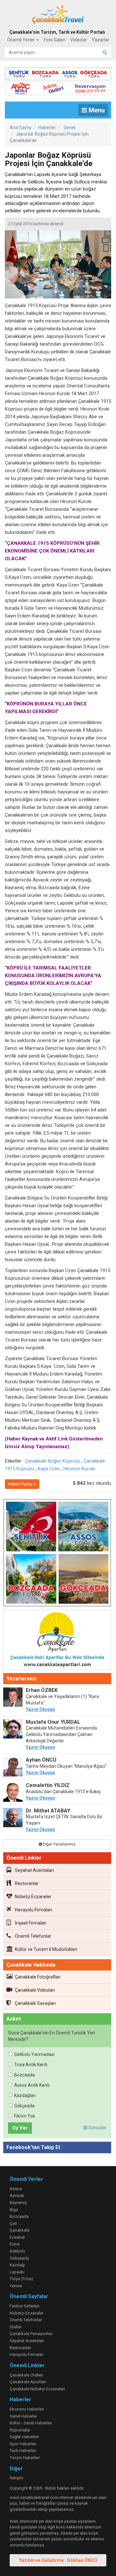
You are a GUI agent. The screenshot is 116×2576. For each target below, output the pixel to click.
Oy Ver (20, 2128)
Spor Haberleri (23, 2444)
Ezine (15, 2244)
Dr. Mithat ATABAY (48, 1811)
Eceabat (17, 2237)
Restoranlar (27, 1883)
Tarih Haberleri (23, 2451)
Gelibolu (17, 2251)
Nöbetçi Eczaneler (33, 1897)
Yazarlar (101, 40)
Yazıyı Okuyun (40, 1709)
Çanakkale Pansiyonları (31, 2334)
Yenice (16, 2286)
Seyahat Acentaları (34, 1870)
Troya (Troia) (21, 2279)
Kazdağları (25, 2095)
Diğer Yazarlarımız (59, 1844)
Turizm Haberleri (25, 2458)
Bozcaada (24, 2075)
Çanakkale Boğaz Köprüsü (53, 1461)
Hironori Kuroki (79, 1469)
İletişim (16, 2478)
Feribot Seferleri (24, 2306)
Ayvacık (17, 2195)
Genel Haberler (23, 2416)
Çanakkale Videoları (35, 1990)
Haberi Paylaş (21, 1484)
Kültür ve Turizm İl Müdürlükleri (46, 1949)
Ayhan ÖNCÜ (41, 1760)
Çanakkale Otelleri (26, 2375)
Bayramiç (18, 2203)
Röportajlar (20, 2430)
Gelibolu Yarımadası (34, 2054)
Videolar (79, 40)
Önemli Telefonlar (33, 1936)
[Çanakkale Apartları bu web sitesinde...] (57, 1641)
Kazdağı (17, 2265)
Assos (16, 2189)
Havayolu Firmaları (34, 1910)
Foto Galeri (55, 40)
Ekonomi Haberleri (27, 2409)
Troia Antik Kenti (31, 2065)
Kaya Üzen (49, 1469)
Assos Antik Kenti (32, 2085)
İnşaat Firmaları (31, 1923)
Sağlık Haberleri (24, 2437)
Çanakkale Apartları (28, 2382)
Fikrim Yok (25, 2116)
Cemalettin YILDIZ (48, 1785)
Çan (13, 2223)
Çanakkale (19, 2230)
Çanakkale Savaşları (35, 2003)
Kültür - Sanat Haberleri (31, 2423)
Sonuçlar (97, 2128)
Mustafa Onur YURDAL (53, 1722)
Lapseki (17, 2272)
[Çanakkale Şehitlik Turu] (58, 72)
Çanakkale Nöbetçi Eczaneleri (37, 2389)
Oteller (16, 2327)
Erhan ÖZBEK (42, 1690)
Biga (14, 2210)
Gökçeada (24, 2106)
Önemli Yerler (21, 40)
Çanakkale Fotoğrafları (38, 1977)
